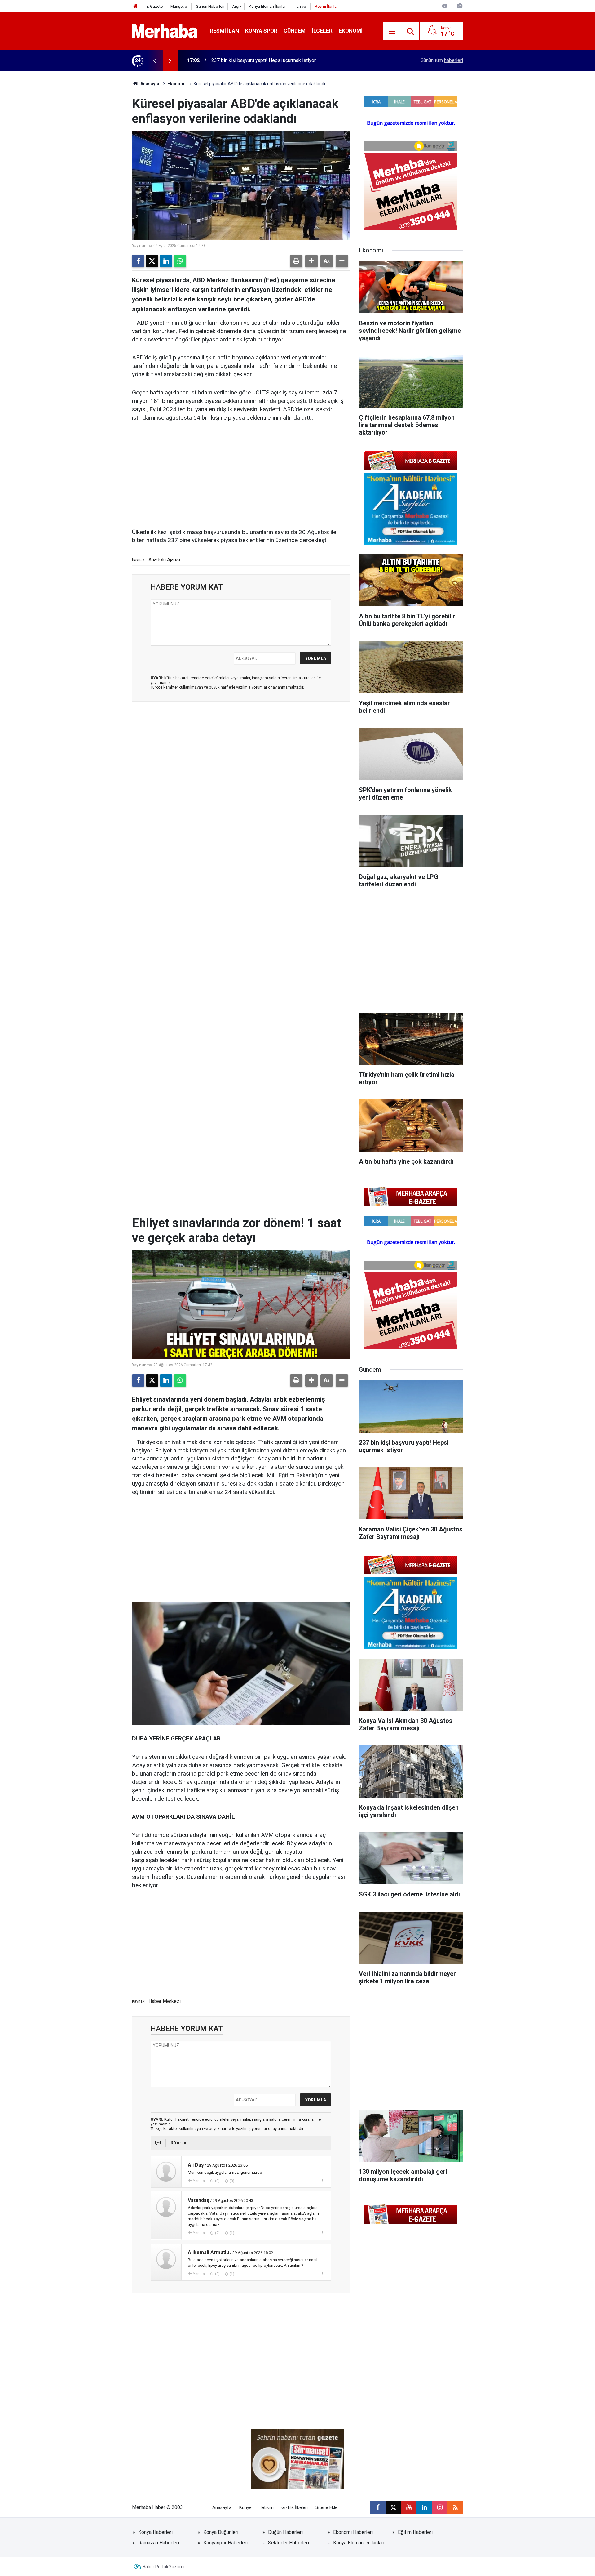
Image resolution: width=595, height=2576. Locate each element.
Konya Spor (261, 31)
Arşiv (237, 6)
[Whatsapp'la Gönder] (180, 261)
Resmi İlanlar (326, 6)
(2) (217, 2233)
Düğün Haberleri (285, 2532)
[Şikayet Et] (322, 2181)
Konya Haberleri (155, 2532)
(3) (217, 2274)
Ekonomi (351, 31)
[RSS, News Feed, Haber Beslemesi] (455, 2507)
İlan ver (301, 6)
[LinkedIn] (166, 261)
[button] (311, 261)
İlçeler (322, 31)
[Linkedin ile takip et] (424, 2507)
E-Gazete (155, 6)
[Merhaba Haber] (165, 31)
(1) (231, 2233)
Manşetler (179, 6)
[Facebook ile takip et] (378, 2507)
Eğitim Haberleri (415, 2532)
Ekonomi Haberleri (353, 2532)
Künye (245, 2508)
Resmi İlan (224, 31)
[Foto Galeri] (460, 6)
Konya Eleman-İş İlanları (359, 2543)
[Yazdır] (296, 261)
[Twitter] (152, 261)
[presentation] (154, 60)
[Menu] (392, 31)
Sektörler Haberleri (289, 2543)
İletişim (267, 2508)
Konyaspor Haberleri (225, 2543)
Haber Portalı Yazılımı (163, 2567)
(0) (217, 2181)
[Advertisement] (241, 475)
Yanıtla (199, 2181)
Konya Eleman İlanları (268, 6)
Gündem (295, 31)
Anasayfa (149, 84)
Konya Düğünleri (221, 2532)
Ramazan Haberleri (159, 2543)
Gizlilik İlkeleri (295, 2508)
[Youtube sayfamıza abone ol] (409, 2507)
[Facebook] (138, 261)
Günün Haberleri (210, 6)
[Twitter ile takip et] (393, 2507)
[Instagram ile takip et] (440, 2507)
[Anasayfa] (135, 6)
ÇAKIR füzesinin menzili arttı (242, 60)
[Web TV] (445, 6)
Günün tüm (442, 60)
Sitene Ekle (326, 2508)
